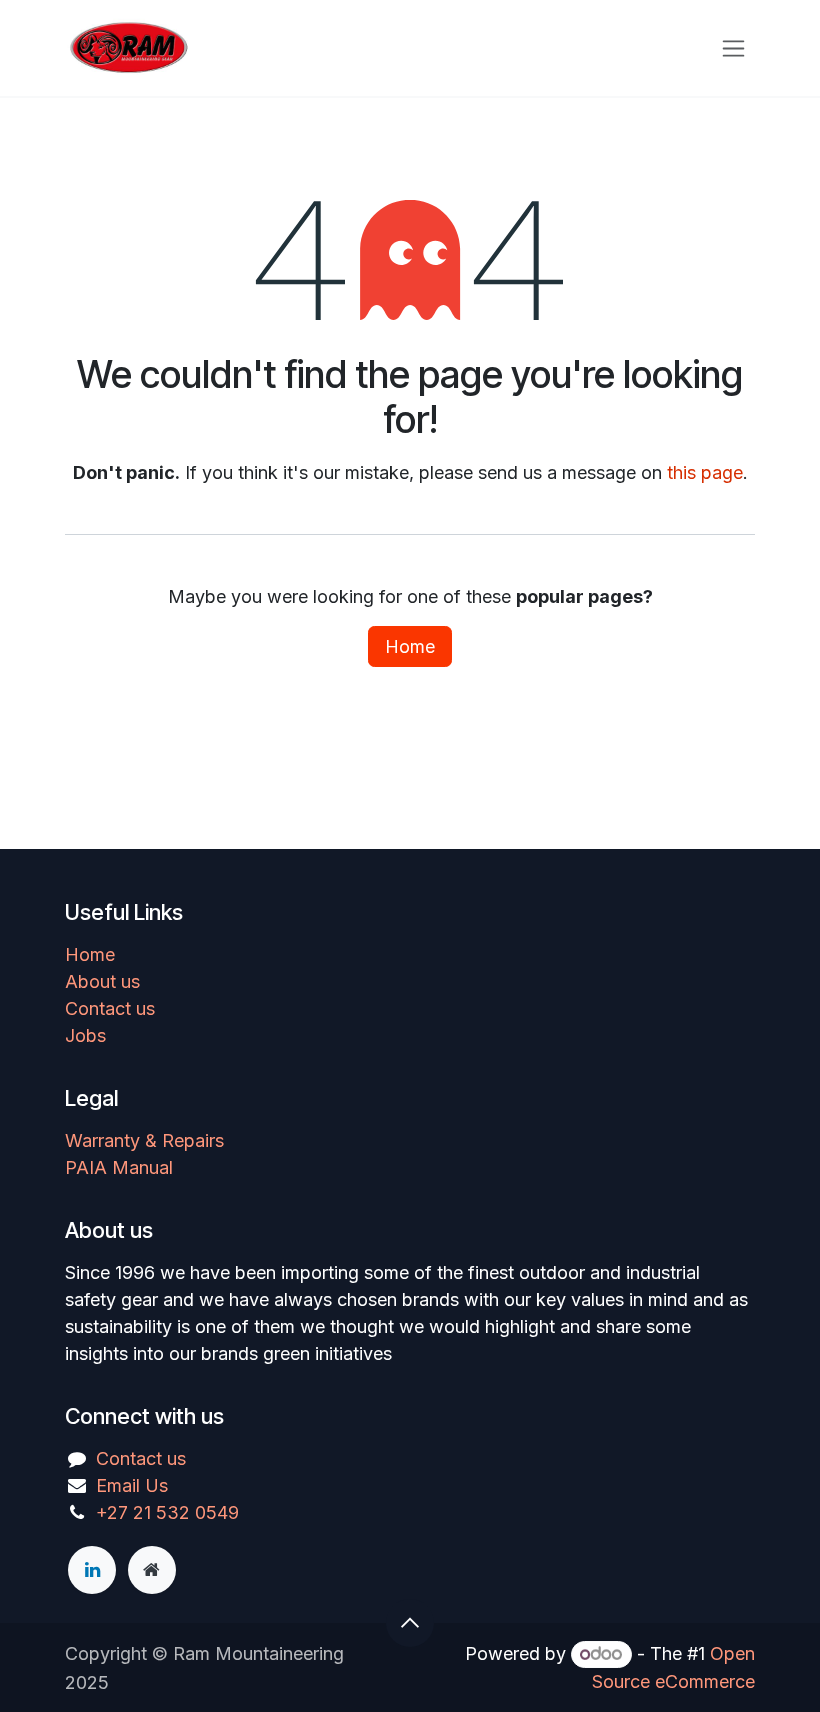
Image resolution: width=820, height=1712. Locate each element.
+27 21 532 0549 (167, 1512)
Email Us (132, 1485)
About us (102, 981)
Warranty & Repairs (144, 1140)
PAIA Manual (119, 1167)
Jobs (85, 1035)
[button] (410, 1623)
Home (410, 646)
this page (705, 472)
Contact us (110, 1008)
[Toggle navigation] (733, 48)
